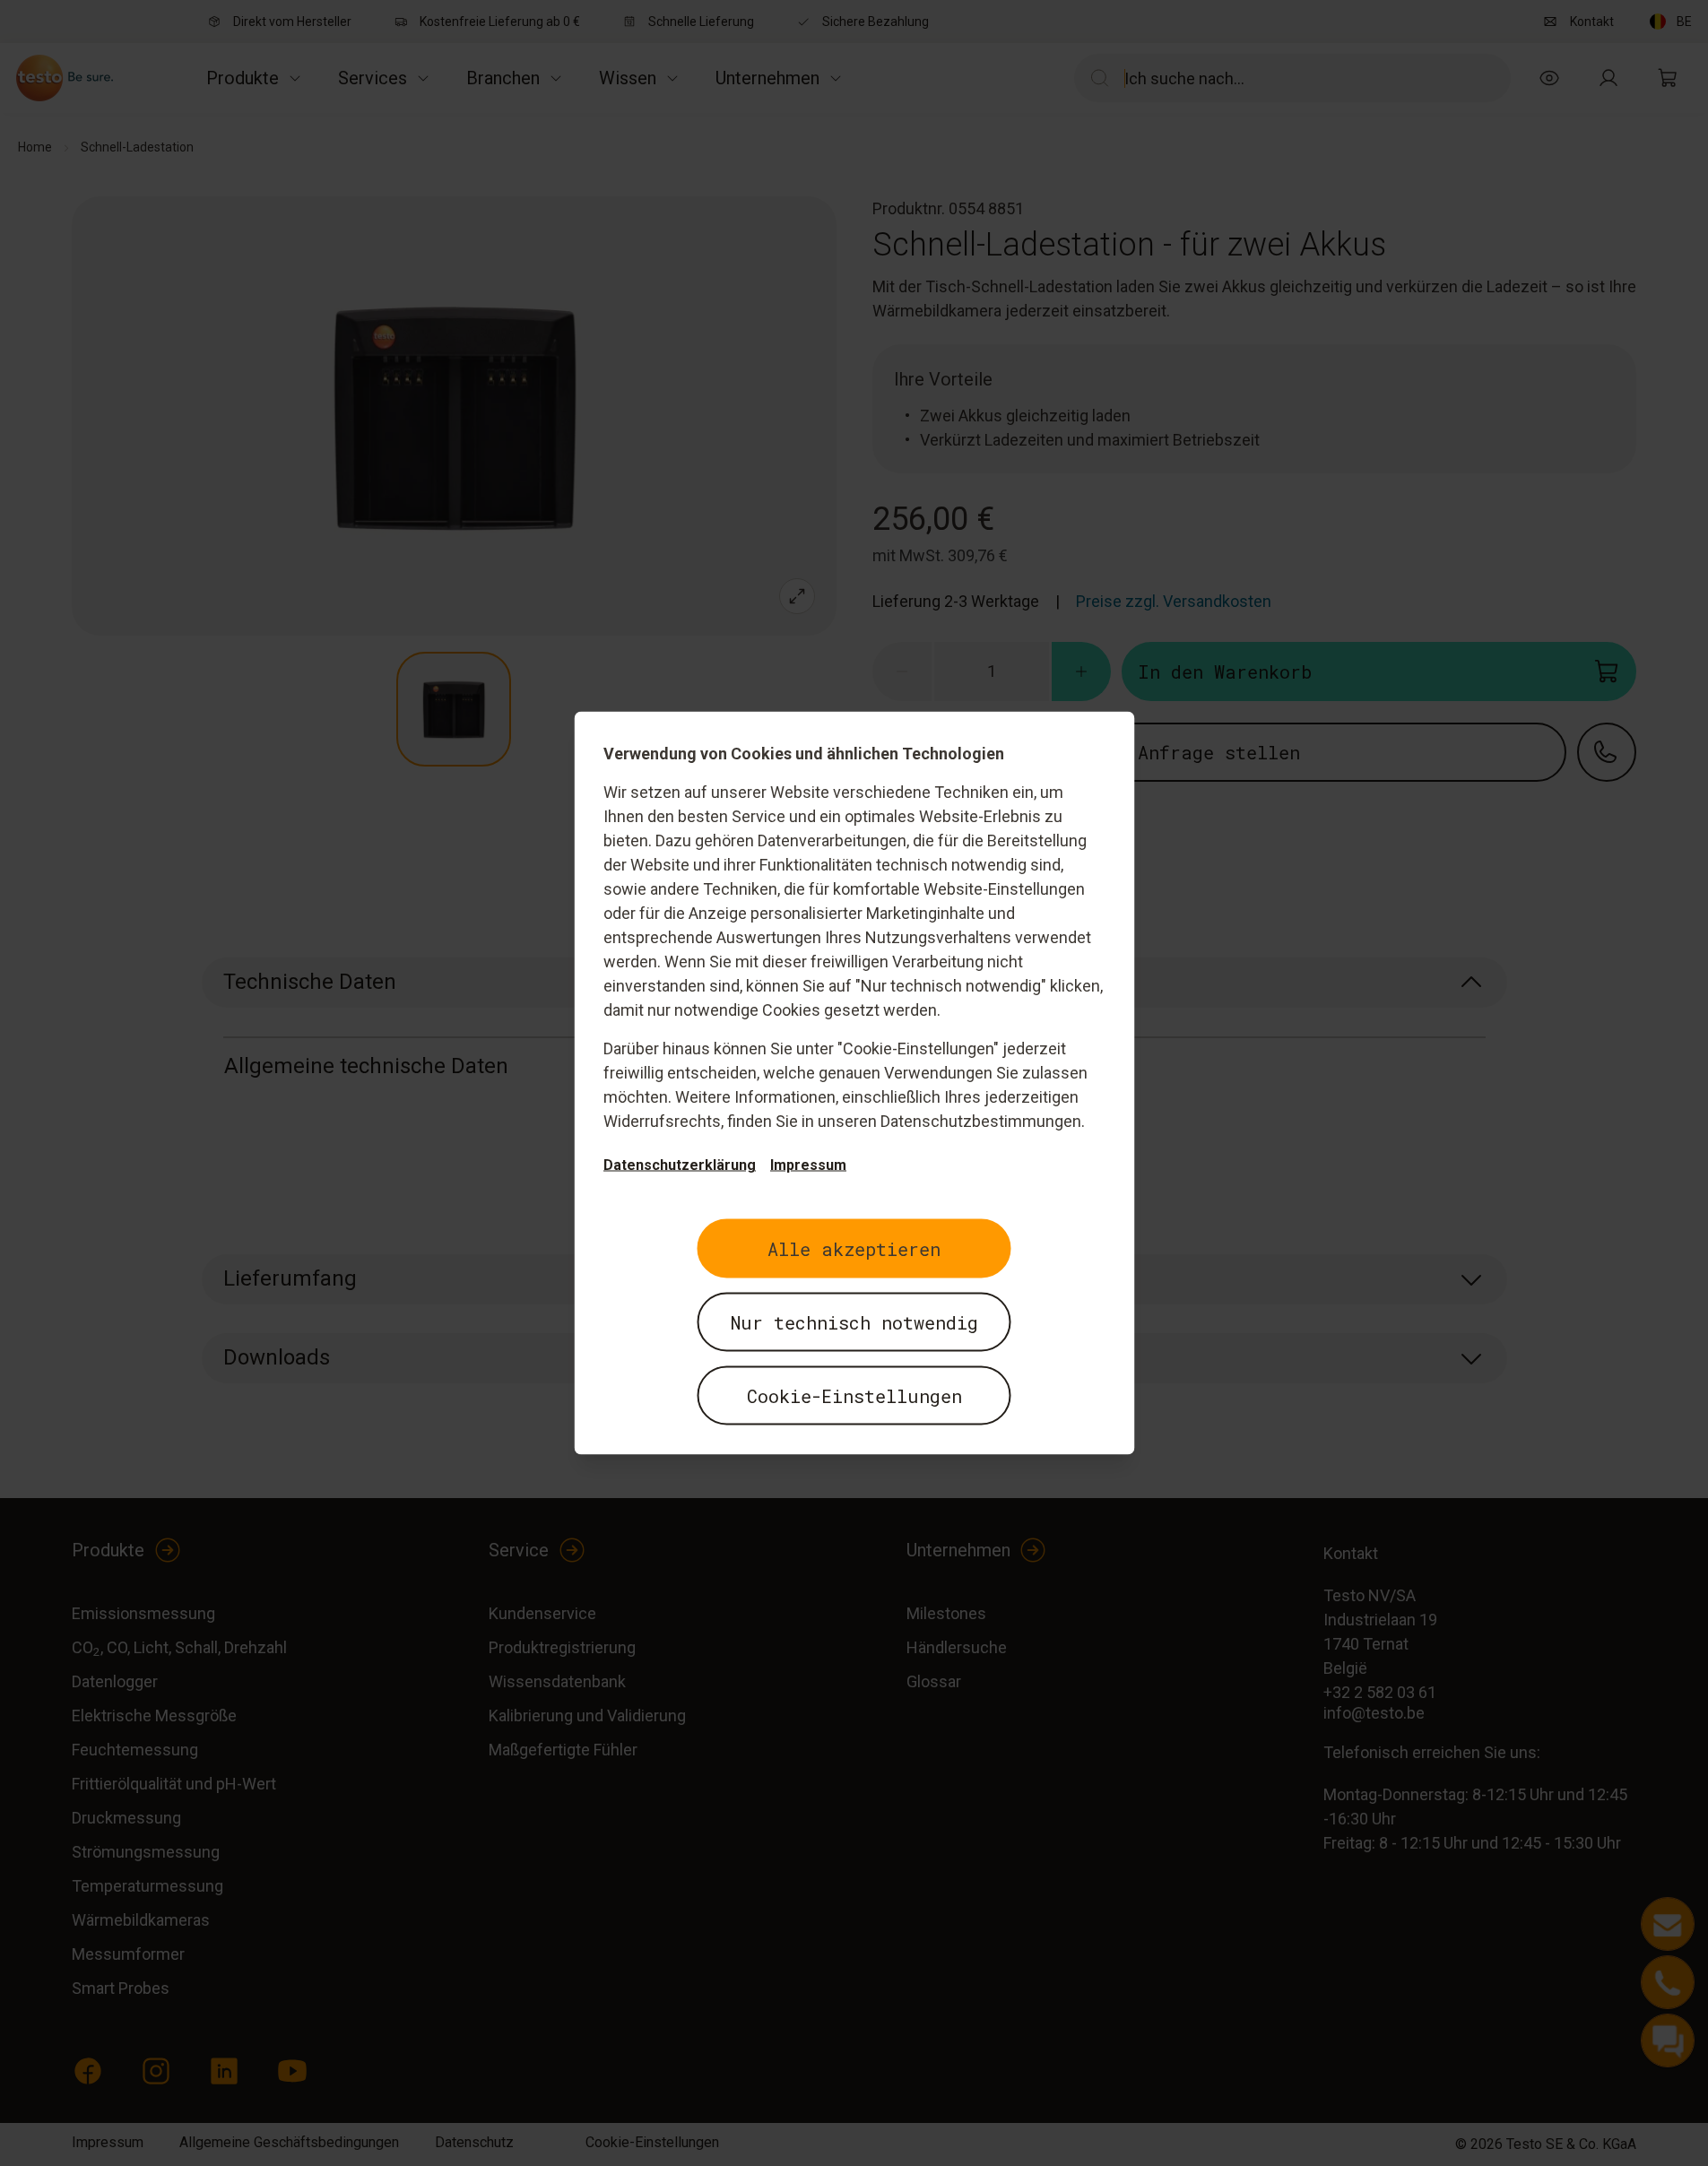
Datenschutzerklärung (680, 1165)
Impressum (808, 1165)
